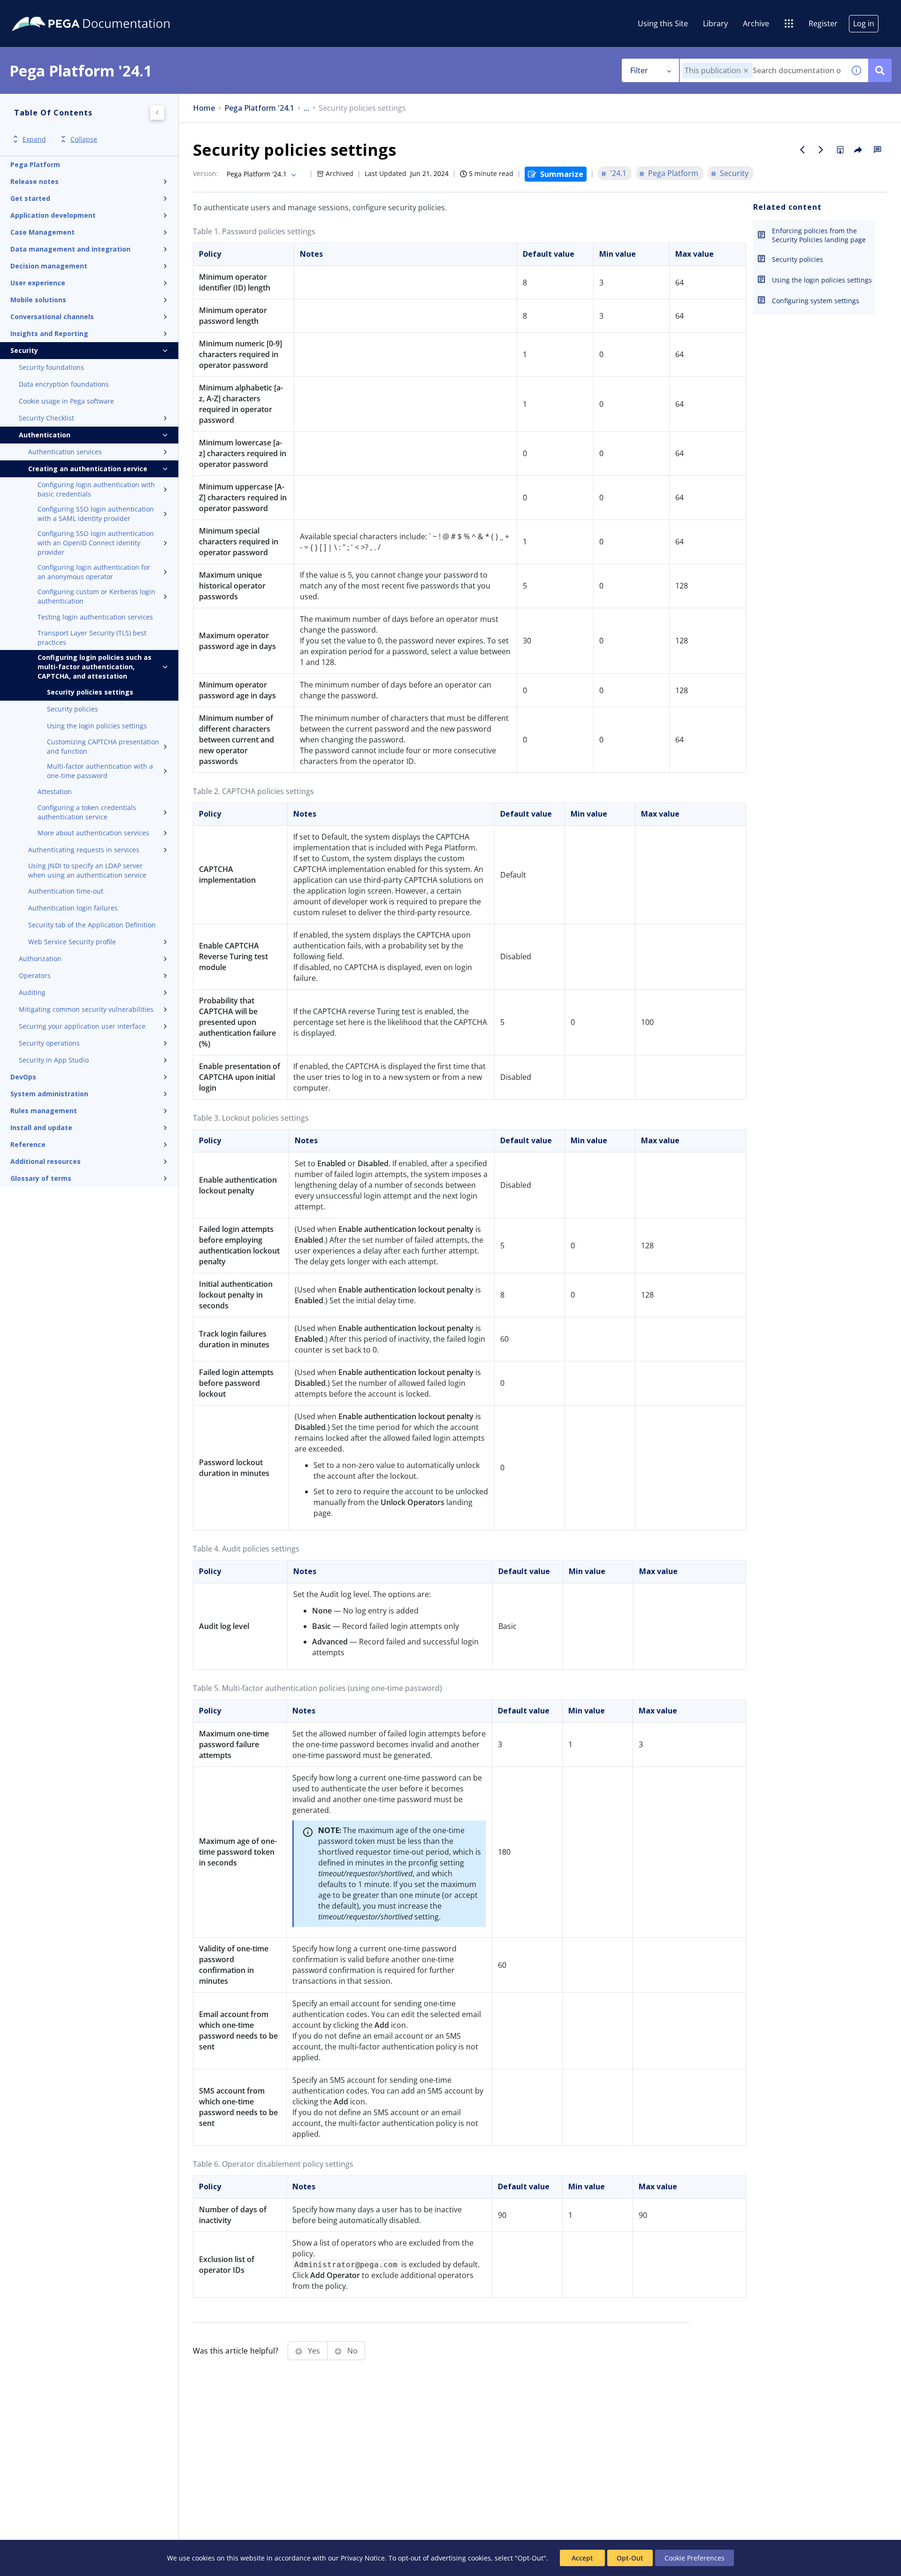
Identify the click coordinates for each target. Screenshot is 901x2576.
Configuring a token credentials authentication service (87, 812)
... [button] (306, 108)
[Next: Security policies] (821, 150)
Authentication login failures (73, 908)
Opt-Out (630, 2558)
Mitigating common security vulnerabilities (86, 1009)
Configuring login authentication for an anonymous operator (94, 572)
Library (715, 23)
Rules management (44, 1111)
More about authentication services (93, 833)
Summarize (562, 174)
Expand (34, 139)
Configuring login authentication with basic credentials (96, 489)
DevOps (23, 1077)
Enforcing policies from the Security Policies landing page (819, 235)
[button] (746, 71)
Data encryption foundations (64, 384)
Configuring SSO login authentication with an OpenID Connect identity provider (96, 543)
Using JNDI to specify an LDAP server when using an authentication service (87, 870)
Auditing (32, 992)
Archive (756, 23)
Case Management (42, 232)
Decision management (49, 266)
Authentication (45, 435)
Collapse (84, 139)
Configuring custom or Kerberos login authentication (96, 596)
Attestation (55, 791)
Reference (28, 1144)
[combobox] (762, 70)
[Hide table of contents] (157, 113)
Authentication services (65, 452)
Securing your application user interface (82, 1026)
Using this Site (663, 23)
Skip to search (114, 11)
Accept (582, 2558)
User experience (38, 283)
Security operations (49, 1043)
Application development (53, 215)
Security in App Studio (54, 1060)
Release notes (34, 181)
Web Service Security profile (72, 942)
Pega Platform (35, 164)
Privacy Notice (363, 2558)
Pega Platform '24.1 (259, 108)
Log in (864, 23)
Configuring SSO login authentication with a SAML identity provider (96, 514)
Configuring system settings (816, 301)
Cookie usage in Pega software (66, 401)
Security (24, 350)
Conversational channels (52, 317)
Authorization (40, 959)
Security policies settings (90, 692)
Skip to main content (42, 11)
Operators (35, 975)
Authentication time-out (66, 891)
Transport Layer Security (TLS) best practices (92, 638)
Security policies (73, 709)
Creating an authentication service (88, 469)
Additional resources (46, 1161)
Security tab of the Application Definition (92, 925)
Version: (206, 173)
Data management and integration (70, 249)
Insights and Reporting (49, 333)
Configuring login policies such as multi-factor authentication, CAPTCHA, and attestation (95, 667)
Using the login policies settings (97, 726)
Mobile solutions (38, 300)
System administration (49, 1094)
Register (823, 23)
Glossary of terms (41, 1178)
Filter (639, 70)
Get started (30, 198)
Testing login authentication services (95, 617)
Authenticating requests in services (84, 850)
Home (204, 108)
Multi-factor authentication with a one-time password (100, 771)
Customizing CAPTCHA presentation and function (103, 746)
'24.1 (618, 173)
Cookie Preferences (695, 2558)
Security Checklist (46, 418)
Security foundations (51, 367)
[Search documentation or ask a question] (880, 70)
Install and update (41, 1127)
